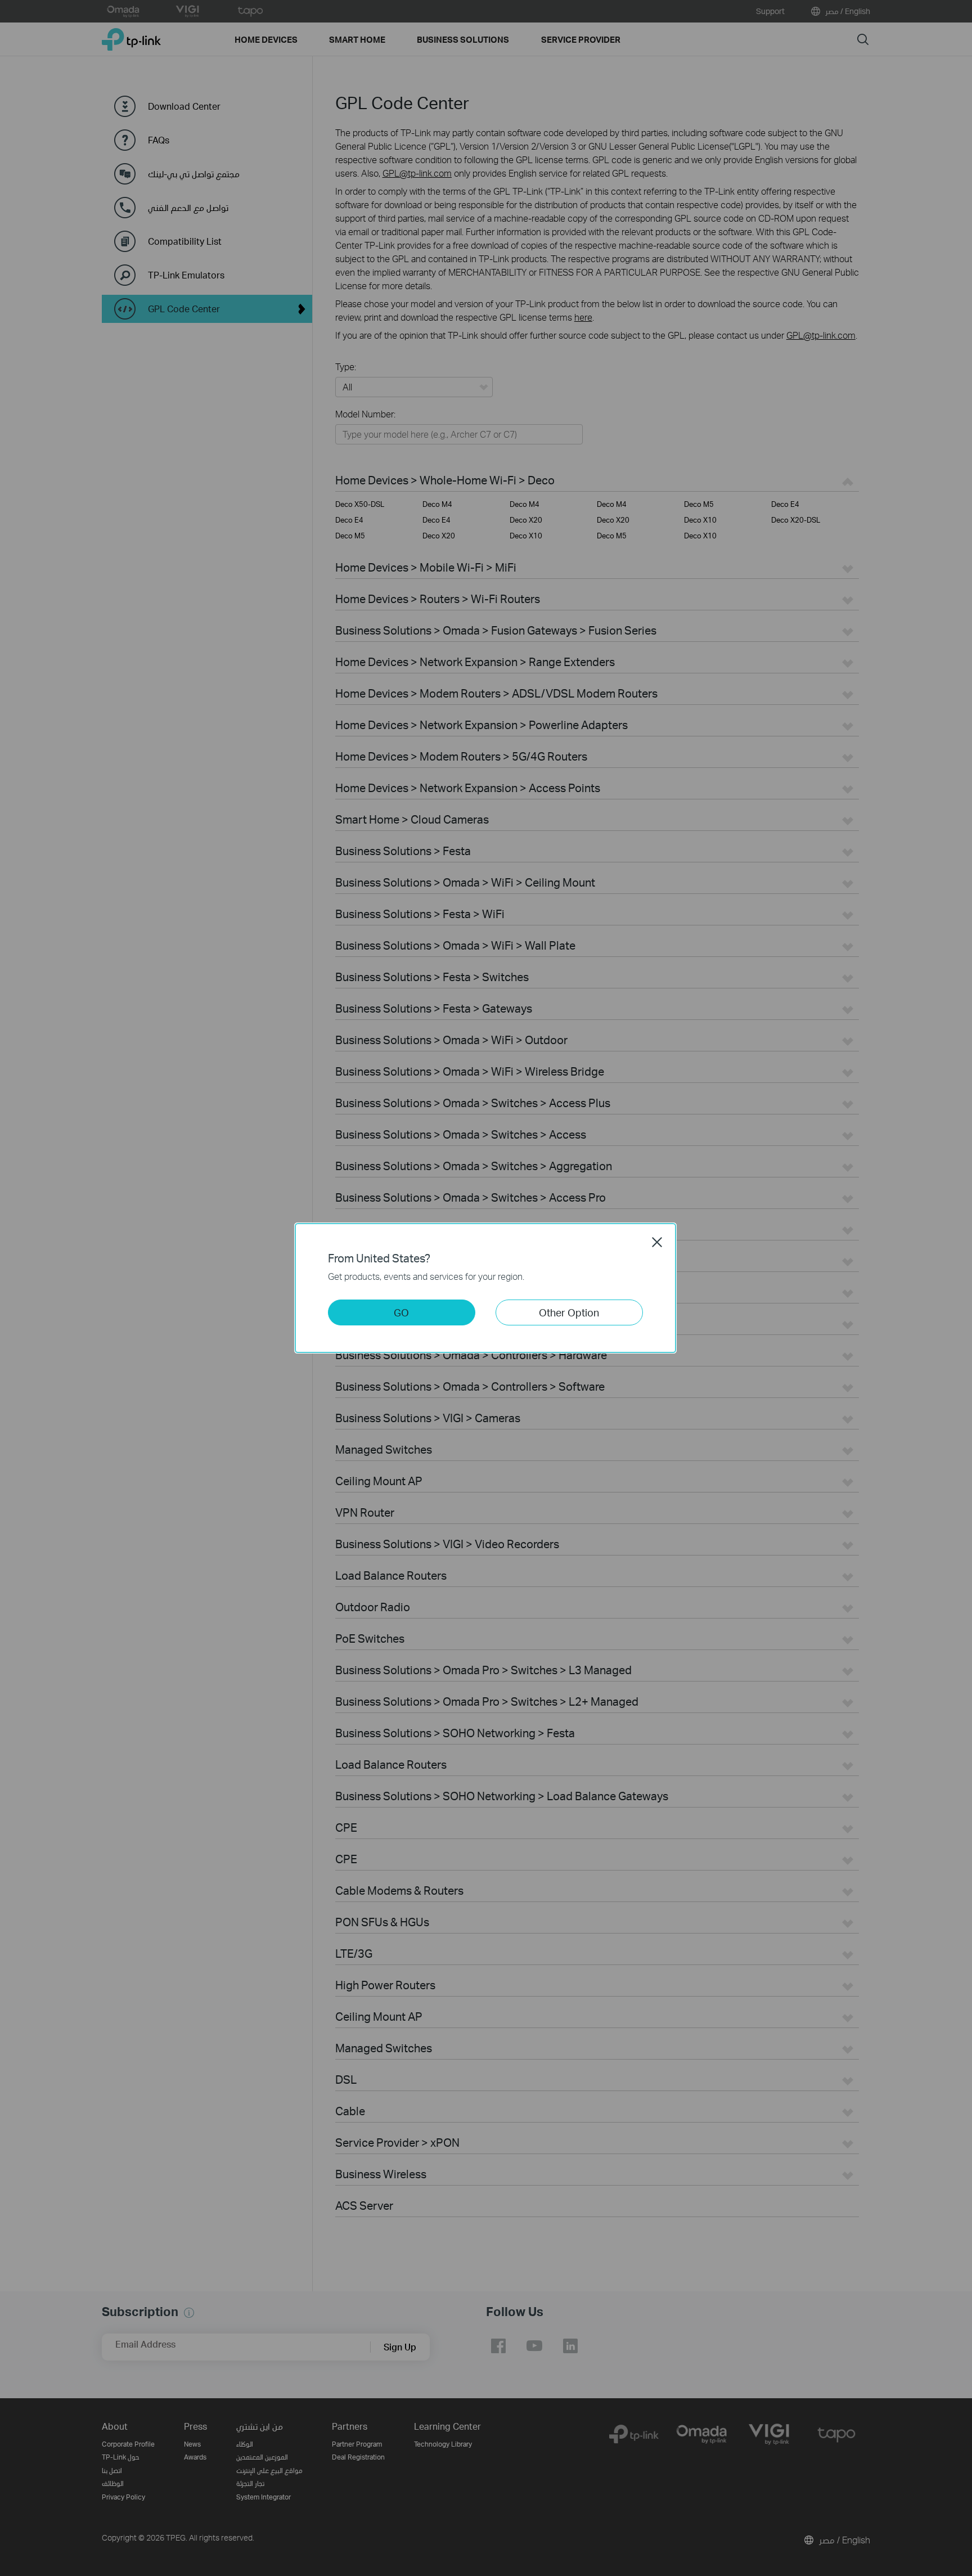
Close (657, 1242)
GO (401, 1312)
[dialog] (486, 1288)
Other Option (569, 1312)
